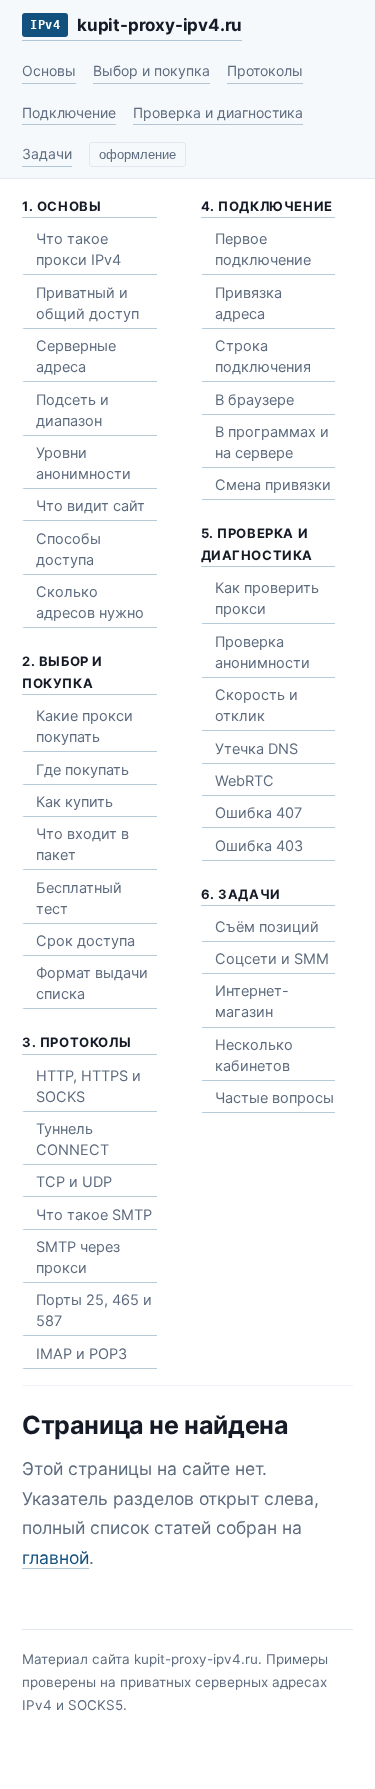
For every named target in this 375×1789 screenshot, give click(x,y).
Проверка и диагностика (218, 112)
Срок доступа (85, 941)
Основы (49, 70)
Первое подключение (263, 249)
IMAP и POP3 (81, 1354)
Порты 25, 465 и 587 (94, 1310)
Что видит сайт (90, 506)
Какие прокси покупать (84, 726)
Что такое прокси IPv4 (78, 249)
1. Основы (61, 206)
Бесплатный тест (79, 898)
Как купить (74, 802)
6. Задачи (241, 894)
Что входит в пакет (82, 844)
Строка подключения (263, 356)
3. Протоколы (76, 1042)
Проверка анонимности (262, 652)
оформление (137, 155)
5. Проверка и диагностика (257, 544)
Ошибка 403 (259, 846)
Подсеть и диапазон (72, 410)
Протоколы (265, 70)
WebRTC (244, 781)
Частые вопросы (274, 1098)
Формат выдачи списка (92, 983)
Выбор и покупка (151, 70)
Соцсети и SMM (272, 959)
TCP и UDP (74, 1182)
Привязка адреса (248, 303)
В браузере (254, 400)
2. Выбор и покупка (62, 672)
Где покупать (82, 770)
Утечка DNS (256, 749)
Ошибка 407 (258, 813)
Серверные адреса (76, 356)
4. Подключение (267, 206)
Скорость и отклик (256, 705)
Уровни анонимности (83, 463)
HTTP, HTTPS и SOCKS (88, 1086)
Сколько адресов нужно (90, 602)
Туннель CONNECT (72, 1139)
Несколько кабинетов (254, 1055)
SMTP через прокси (78, 1257)
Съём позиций (267, 927)
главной (55, 1557)
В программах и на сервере (272, 442)
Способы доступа (68, 549)
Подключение (69, 112)
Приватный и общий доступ (87, 303)
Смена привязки (273, 485)
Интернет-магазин (252, 1001)
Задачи (47, 153)
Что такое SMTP (94, 1215)
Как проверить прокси (267, 598)
